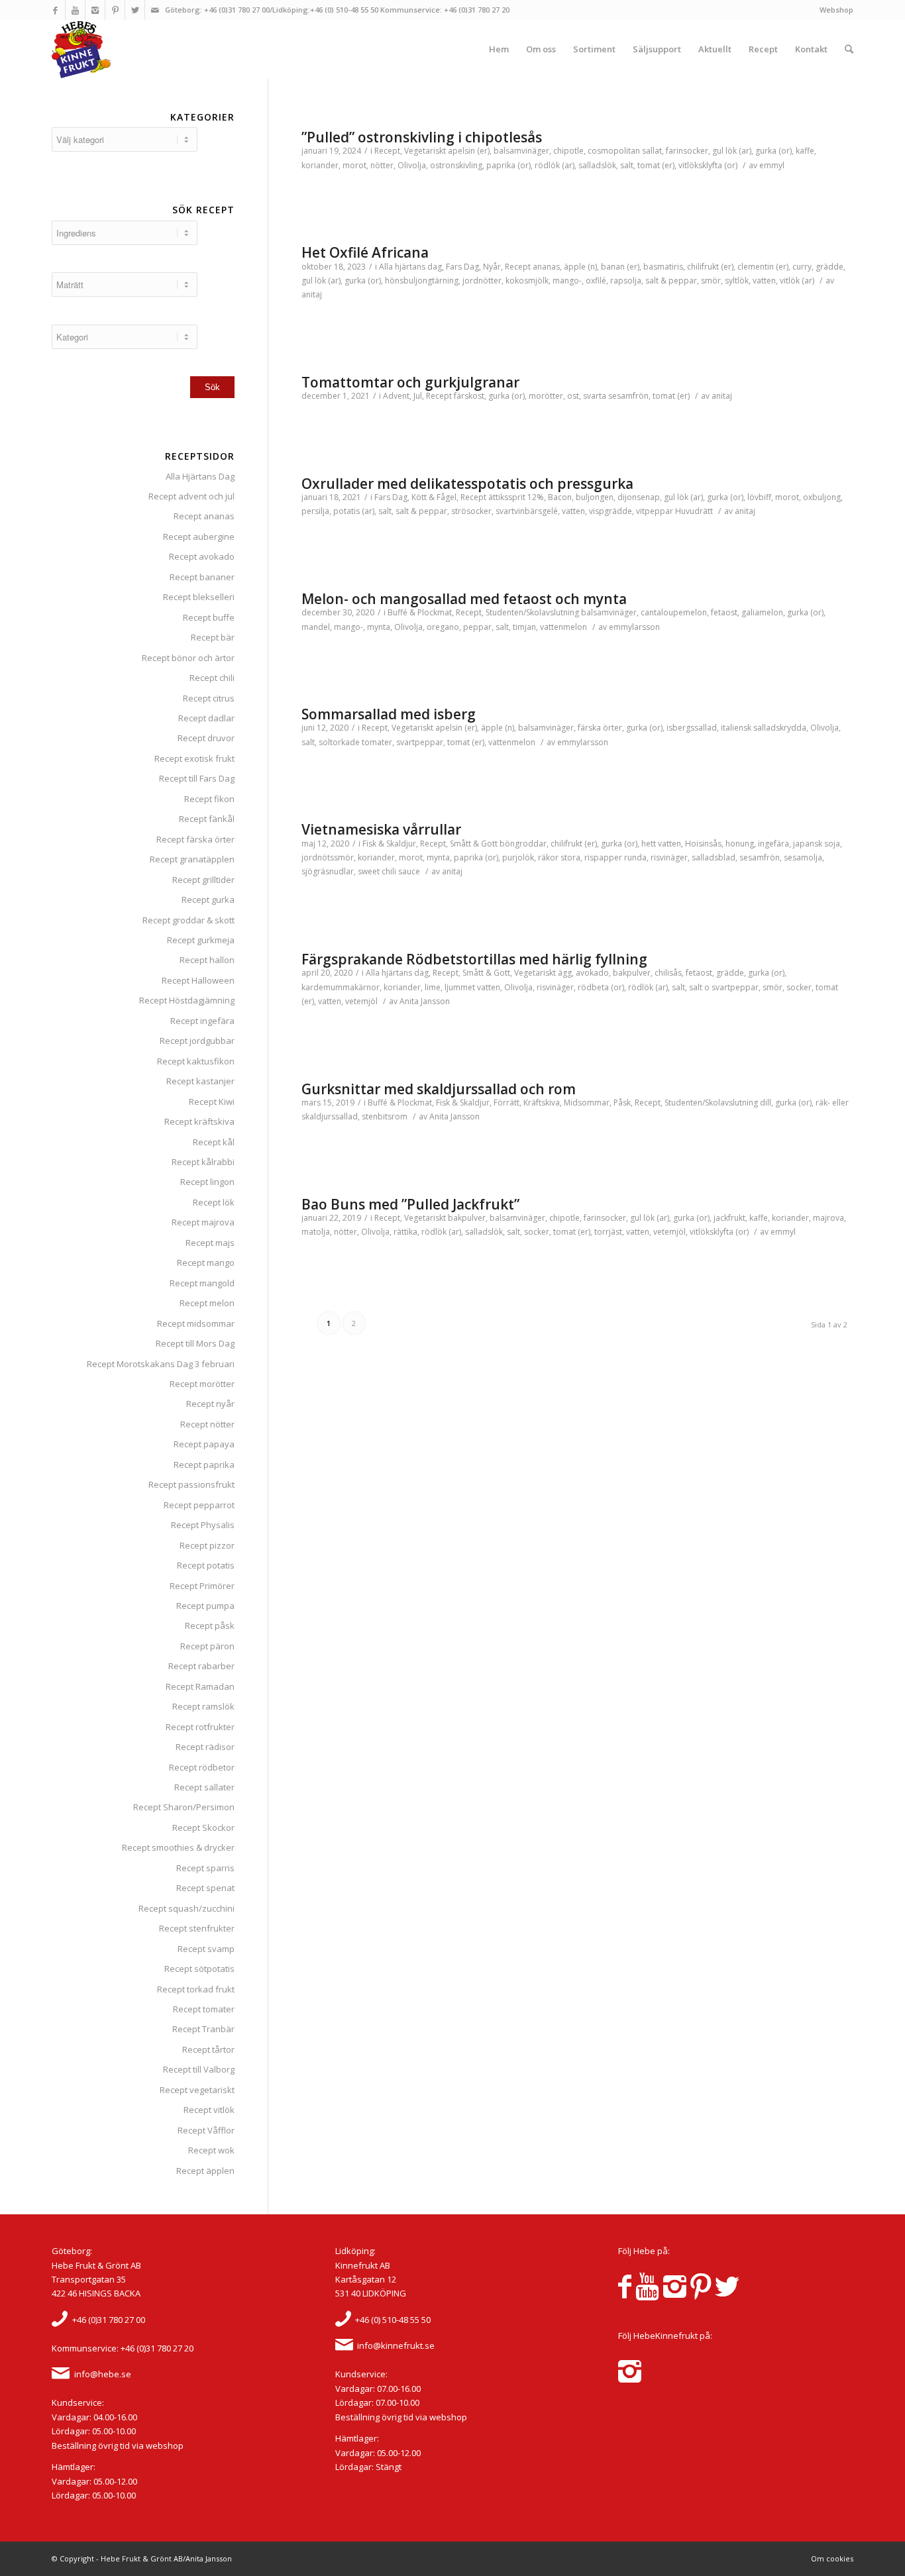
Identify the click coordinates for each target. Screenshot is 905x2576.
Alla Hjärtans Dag (200, 476)
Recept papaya (204, 1444)
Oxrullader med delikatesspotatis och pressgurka (467, 484)
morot (354, 165)
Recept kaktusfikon (196, 1061)
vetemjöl (361, 1001)
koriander (320, 165)
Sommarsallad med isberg (389, 714)
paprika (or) (508, 165)
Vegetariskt (425, 151)
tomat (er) (656, 165)
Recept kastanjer (200, 1081)
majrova (828, 1218)
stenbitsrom (385, 1116)
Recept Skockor (203, 1828)
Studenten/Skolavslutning (532, 612)
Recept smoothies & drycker (178, 1847)
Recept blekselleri (199, 597)
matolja (316, 1232)
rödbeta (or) (601, 987)
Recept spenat (205, 1888)
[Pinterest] (115, 10)
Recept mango (206, 1262)
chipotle (568, 151)
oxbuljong (822, 497)
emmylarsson (634, 627)
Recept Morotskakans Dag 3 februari (161, 1364)
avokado (592, 973)
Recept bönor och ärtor (188, 658)
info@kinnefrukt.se (396, 2345)
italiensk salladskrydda (764, 728)
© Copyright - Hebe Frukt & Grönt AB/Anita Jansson (142, 2558)
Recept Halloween (198, 980)
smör (711, 281)
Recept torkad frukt (196, 1989)
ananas (546, 267)
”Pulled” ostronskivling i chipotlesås (422, 137)
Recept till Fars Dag (197, 778)
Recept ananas (204, 516)
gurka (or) (773, 151)
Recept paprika (204, 1465)
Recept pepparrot (199, 1505)
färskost (469, 396)
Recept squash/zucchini (186, 1908)
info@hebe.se (103, 2374)
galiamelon (762, 612)
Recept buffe (209, 617)
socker (799, 987)
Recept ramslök (203, 1706)
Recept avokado (202, 556)
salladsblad (714, 857)
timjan (524, 627)
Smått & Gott (474, 844)
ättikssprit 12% (516, 497)
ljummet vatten (472, 987)
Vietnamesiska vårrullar (381, 829)
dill (766, 1103)
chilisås (668, 973)
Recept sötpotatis (199, 1969)
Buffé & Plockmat (420, 612)
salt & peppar (671, 281)
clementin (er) (763, 267)
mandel (316, 627)
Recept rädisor (205, 1747)
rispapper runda (615, 857)
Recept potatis (206, 1565)
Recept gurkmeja (201, 940)
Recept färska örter (195, 839)
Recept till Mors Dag (195, 1343)
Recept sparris (205, 1868)
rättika (405, 1232)
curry (802, 267)
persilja (315, 511)
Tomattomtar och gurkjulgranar (410, 382)
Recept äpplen (205, 2171)
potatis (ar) (354, 511)
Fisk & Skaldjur (389, 844)
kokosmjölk (527, 281)
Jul (418, 396)
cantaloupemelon (674, 612)
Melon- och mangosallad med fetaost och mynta (464, 599)
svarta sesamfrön (616, 396)
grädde (829, 267)
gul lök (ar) (732, 151)
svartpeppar (420, 742)
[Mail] (155, 10)
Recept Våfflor (206, 2130)
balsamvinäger (521, 151)
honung (740, 844)
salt (627, 165)
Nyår (492, 267)
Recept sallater (204, 1787)
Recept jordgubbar (197, 1041)
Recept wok (211, 2150)
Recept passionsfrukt (191, 1484)
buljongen (595, 497)
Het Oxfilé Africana (365, 252)
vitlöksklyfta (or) (708, 165)
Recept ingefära (202, 1021)
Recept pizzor (207, 1545)
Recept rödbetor (202, 1767)
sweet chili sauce (389, 871)
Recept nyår (210, 1404)
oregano (443, 627)
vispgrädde (611, 511)
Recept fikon (209, 799)
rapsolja (626, 281)
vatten (764, 281)
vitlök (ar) (797, 281)
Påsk (622, 1103)
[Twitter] (135, 10)
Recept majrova (203, 1222)
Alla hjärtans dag (410, 267)
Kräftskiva (542, 1103)
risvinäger (669, 857)
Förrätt (506, 1103)
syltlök (737, 281)
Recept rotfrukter (200, 1727)
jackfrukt (729, 1218)
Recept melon (207, 1303)
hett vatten (661, 844)
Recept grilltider (203, 880)
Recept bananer (202, 577)
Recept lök (214, 1202)
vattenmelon (563, 627)
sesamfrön (760, 857)
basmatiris (663, 267)
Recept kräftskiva (199, 1121)
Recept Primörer (202, 1586)
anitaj (312, 294)
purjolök (518, 857)
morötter (546, 396)
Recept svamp (206, 1949)
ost (573, 396)
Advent (396, 396)
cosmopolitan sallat (625, 151)
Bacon (560, 497)
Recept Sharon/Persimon (184, 1807)
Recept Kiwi (212, 1102)
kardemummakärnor (341, 987)
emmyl (772, 165)
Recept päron (207, 1646)
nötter (382, 165)
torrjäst (608, 1232)
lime (433, 987)
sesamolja (803, 857)
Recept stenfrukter (197, 1928)
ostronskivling (456, 165)
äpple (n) (580, 267)
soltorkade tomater (355, 742)
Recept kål (214, 1142)
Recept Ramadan (200, 1686)
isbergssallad (692, 728)
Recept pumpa (205, 1606)
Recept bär (213, 637)
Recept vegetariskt (197, 2090)
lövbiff (759, 497)
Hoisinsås (703, 844)
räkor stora (559, 857)
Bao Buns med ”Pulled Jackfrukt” (410, 1204)
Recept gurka (208, 900)
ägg (565, 973)
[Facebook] (55, 10)
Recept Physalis (203, 1525)
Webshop (836, 10)
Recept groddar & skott (188, 920)
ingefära (773, 844)
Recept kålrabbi (203, 1162)
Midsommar (587, 1103)
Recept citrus (209, 698)
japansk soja (817, 844)
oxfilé (596, 281)
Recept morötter (202, 1384)
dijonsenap (639, 497)
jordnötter (482, 281)
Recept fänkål (207, 819)
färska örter (600, 728)
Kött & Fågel (434, 497)
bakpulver (632, 973)
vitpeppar (655, 511)
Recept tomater (204, 2009)
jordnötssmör (328, 857)
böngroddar (523, 844)
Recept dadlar (206, 718)
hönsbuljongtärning (422, 281)
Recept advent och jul (191, 496)
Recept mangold (202, 1283)
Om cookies (832, 2558)
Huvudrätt (694, 511)
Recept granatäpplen (192, 859)
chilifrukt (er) (710, 267)
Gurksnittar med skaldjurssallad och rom (439, 1089)
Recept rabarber (201, 1666)
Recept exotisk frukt (194, 758)
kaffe (805, 151)
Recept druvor (206, 738)
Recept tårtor (208, 2049)
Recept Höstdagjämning (187, 1000)
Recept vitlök (209, 2110)
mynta (379, 627)
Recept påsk (210, 1625)
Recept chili (212, 678)
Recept (387, 151)
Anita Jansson (425, 1001)
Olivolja (412, 165)
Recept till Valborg (199, 2069)
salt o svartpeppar (724, 987)
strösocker (471, 511)
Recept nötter (207, 1424)
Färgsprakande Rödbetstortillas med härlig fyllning (474, 959)
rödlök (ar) (555, 165)
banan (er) (620, 267)
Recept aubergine (199, 537)
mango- (567, 281)
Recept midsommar (196, 1323)
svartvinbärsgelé (527, 511)
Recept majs (210, 1243)
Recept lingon (207, 1182)
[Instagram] (95, 10)
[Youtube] (75, 10)
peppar (477, 627)
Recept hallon (207, 960)
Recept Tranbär (203, 2029)
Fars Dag (462, 267)
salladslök (597, 165)
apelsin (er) (469, 151)
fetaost (724, 612)
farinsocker (687, 151)
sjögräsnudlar (328, 871)
